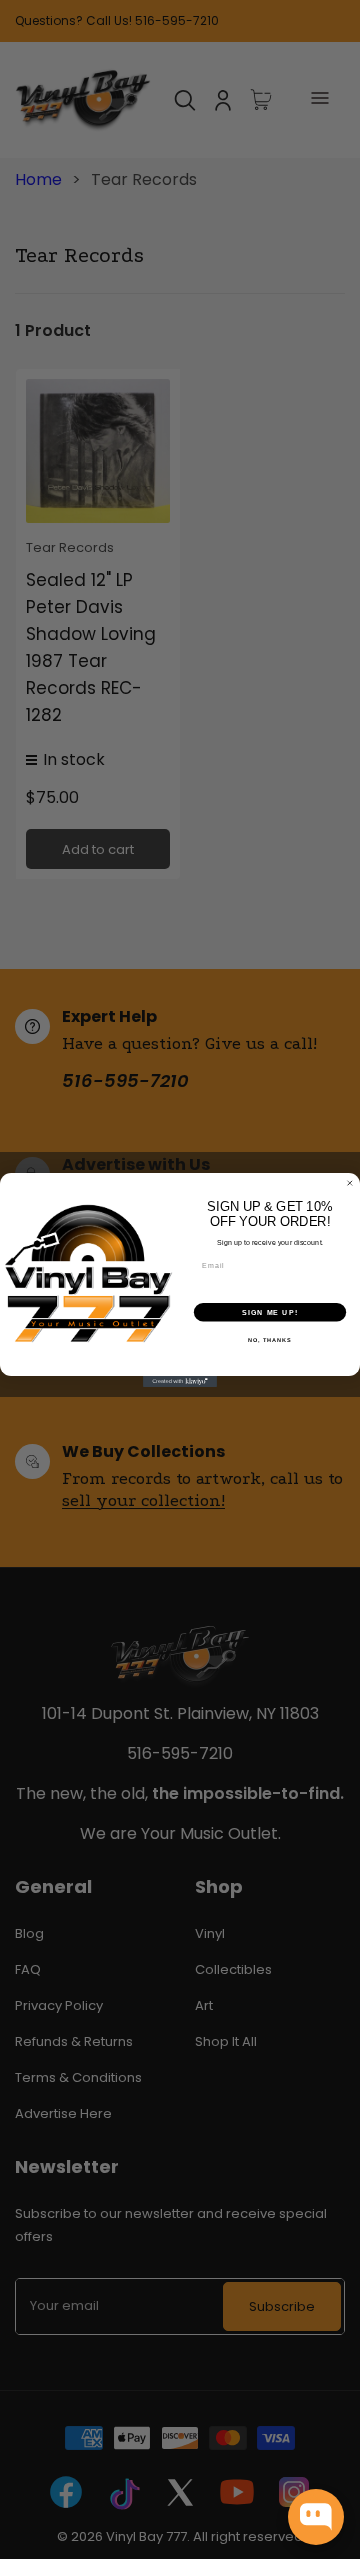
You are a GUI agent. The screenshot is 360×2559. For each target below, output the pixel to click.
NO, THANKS (270, 1339)
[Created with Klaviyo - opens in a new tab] (180, 1381)
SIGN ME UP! (270, 1312)
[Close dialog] (349, 1182)
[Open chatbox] (316, 2517)
